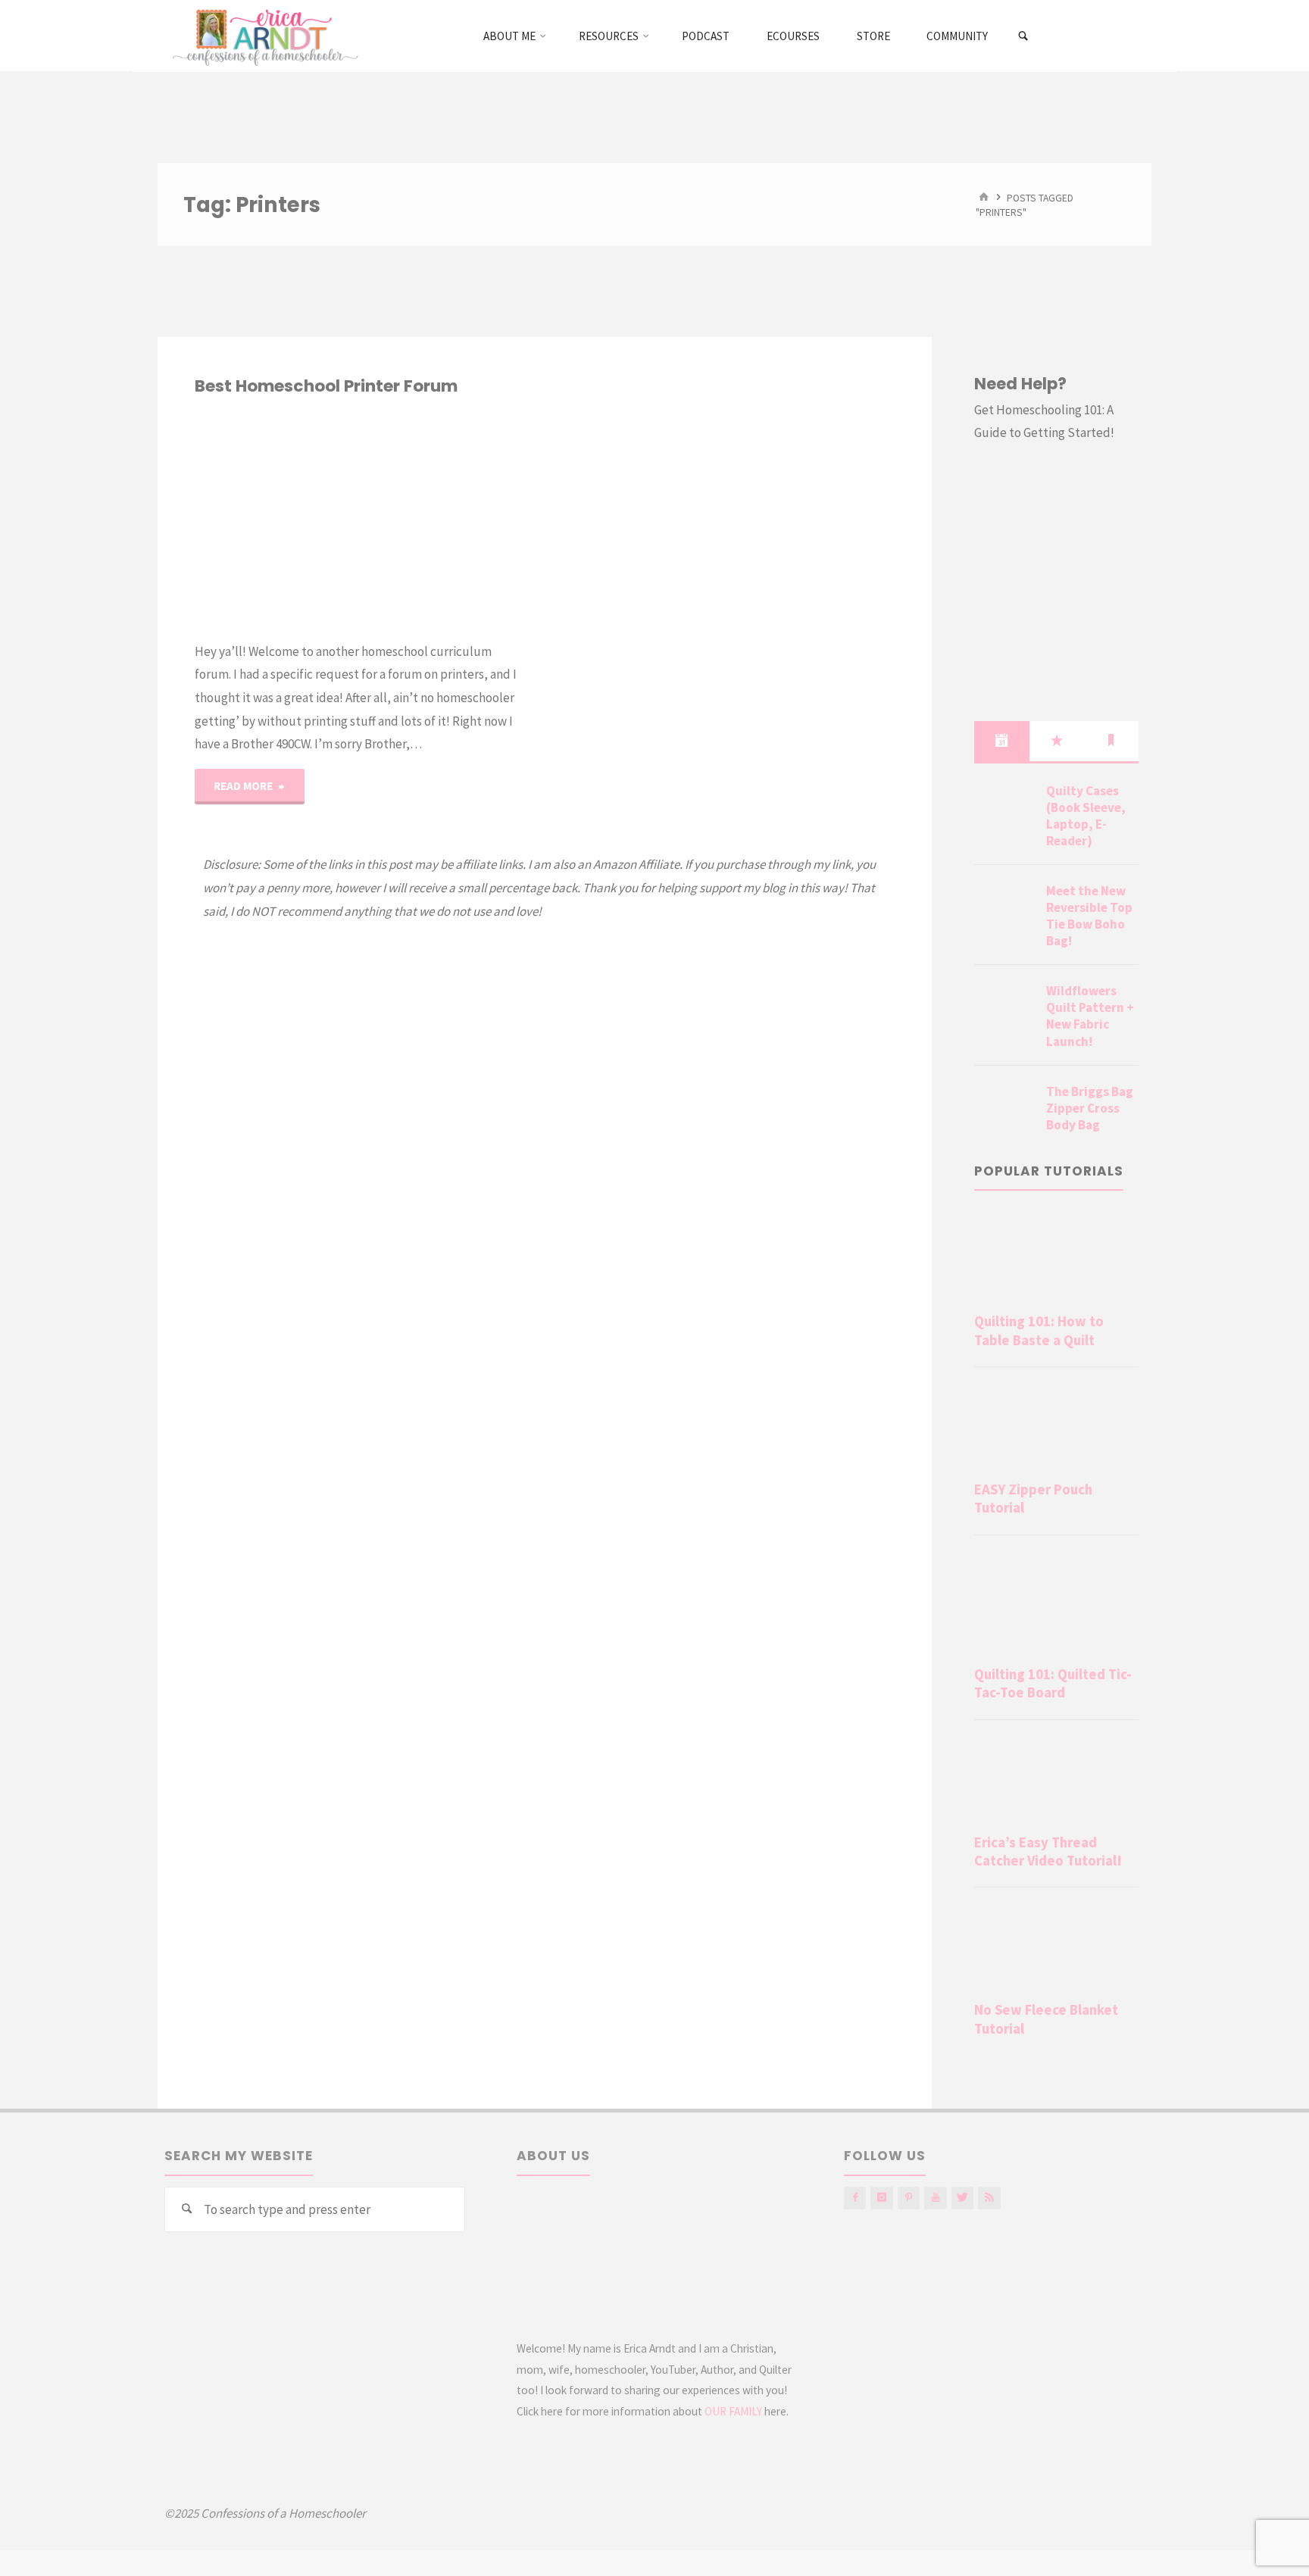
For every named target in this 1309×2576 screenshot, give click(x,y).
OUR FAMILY (733, 2411)
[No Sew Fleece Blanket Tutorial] (1056, 1947)
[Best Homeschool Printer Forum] (438, 519)
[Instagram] (881, 2198)
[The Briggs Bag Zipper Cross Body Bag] (1004, 1110)
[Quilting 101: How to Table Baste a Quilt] (1056, 1259)
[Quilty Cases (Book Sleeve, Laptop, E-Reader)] (1004, 809)
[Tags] (1111, 741)
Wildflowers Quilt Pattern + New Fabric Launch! (1090, 1016)
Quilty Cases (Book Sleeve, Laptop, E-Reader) (1086, 816)
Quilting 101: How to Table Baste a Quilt (1039, 1330)
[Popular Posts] (1057, 741)
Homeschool (198, 441)
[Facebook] (855, 2198)
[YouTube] (935, 2198)
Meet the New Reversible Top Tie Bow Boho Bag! (1089, 916)
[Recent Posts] (1001, 741)
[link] (1024, 36)
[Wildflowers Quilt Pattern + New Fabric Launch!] (1004, 1009)
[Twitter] (962, 2198)
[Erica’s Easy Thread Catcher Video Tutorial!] (1056, 1780)
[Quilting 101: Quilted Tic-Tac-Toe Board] (1056, 1603)
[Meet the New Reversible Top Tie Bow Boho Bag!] (1004, 909)
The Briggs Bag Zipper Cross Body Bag (1090, 1108)
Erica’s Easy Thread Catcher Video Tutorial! (1048, 1852)
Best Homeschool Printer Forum (326, 386)
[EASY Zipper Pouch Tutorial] (1056, 1427)
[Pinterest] (909, 2198)
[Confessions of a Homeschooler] (262, 36)
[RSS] (989, 2198)
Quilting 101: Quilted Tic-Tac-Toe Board (1053, 1683)
